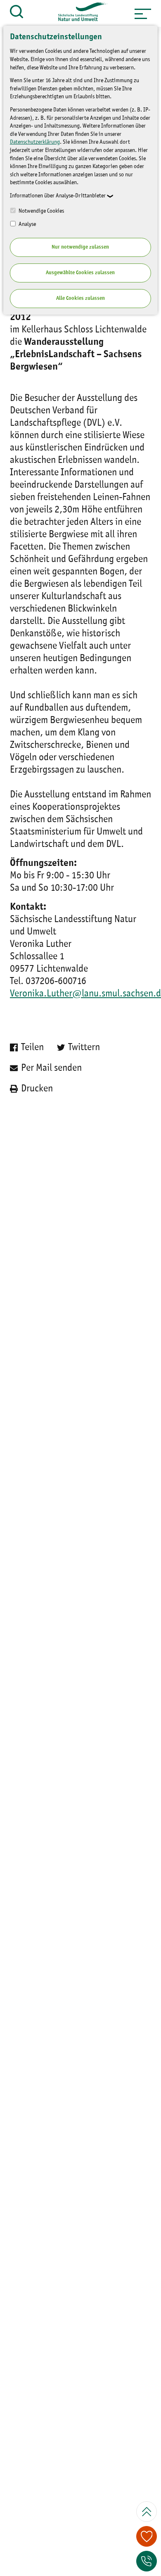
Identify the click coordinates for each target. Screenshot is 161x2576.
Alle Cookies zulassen (80, 298)
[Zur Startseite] (79, 14)
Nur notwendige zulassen (80, 247)
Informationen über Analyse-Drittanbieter (58, 196)
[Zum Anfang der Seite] (147, 2512)
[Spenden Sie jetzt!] (147, 2536)
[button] (143, 14)
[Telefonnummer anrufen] (147, 2561)
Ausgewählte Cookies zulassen (80, 273)
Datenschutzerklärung (35, 142)
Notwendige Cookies (41, 211)
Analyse (27, 224)
